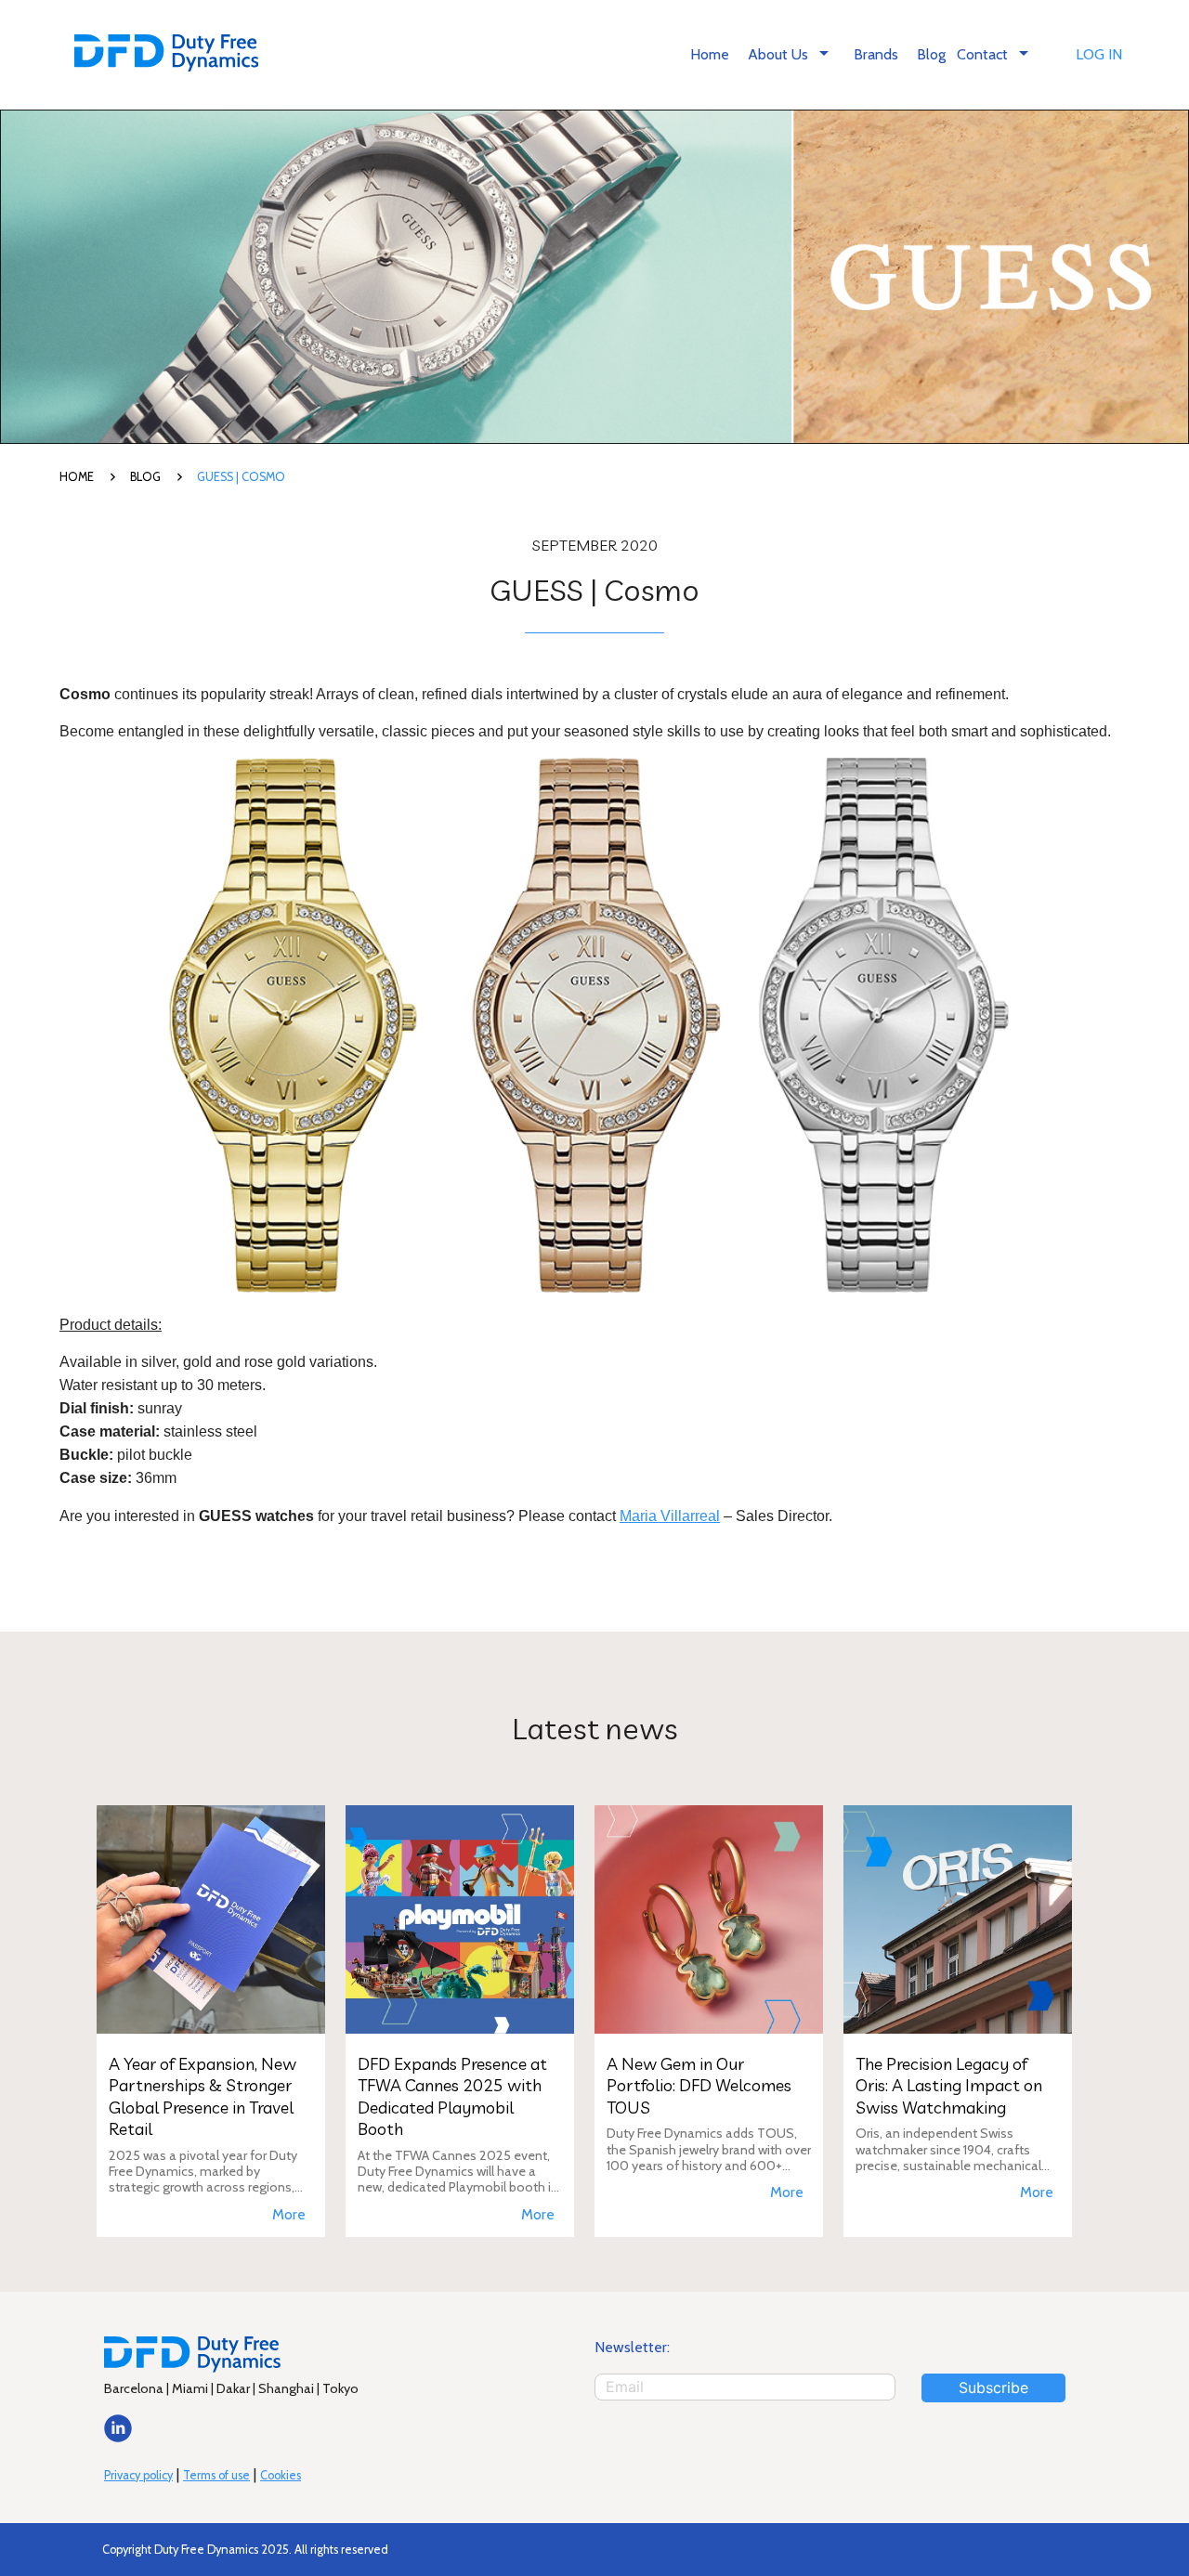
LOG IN (1099, 54)
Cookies (281, 2475)
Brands (876, 54)
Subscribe (993, 2387)
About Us (791, 53)
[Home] (166, 55)
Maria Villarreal (670, 1516)
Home (710, 54)
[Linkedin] (118, 2437)
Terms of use (216, 2475)
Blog (931, 54)
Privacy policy (138, 2475)
